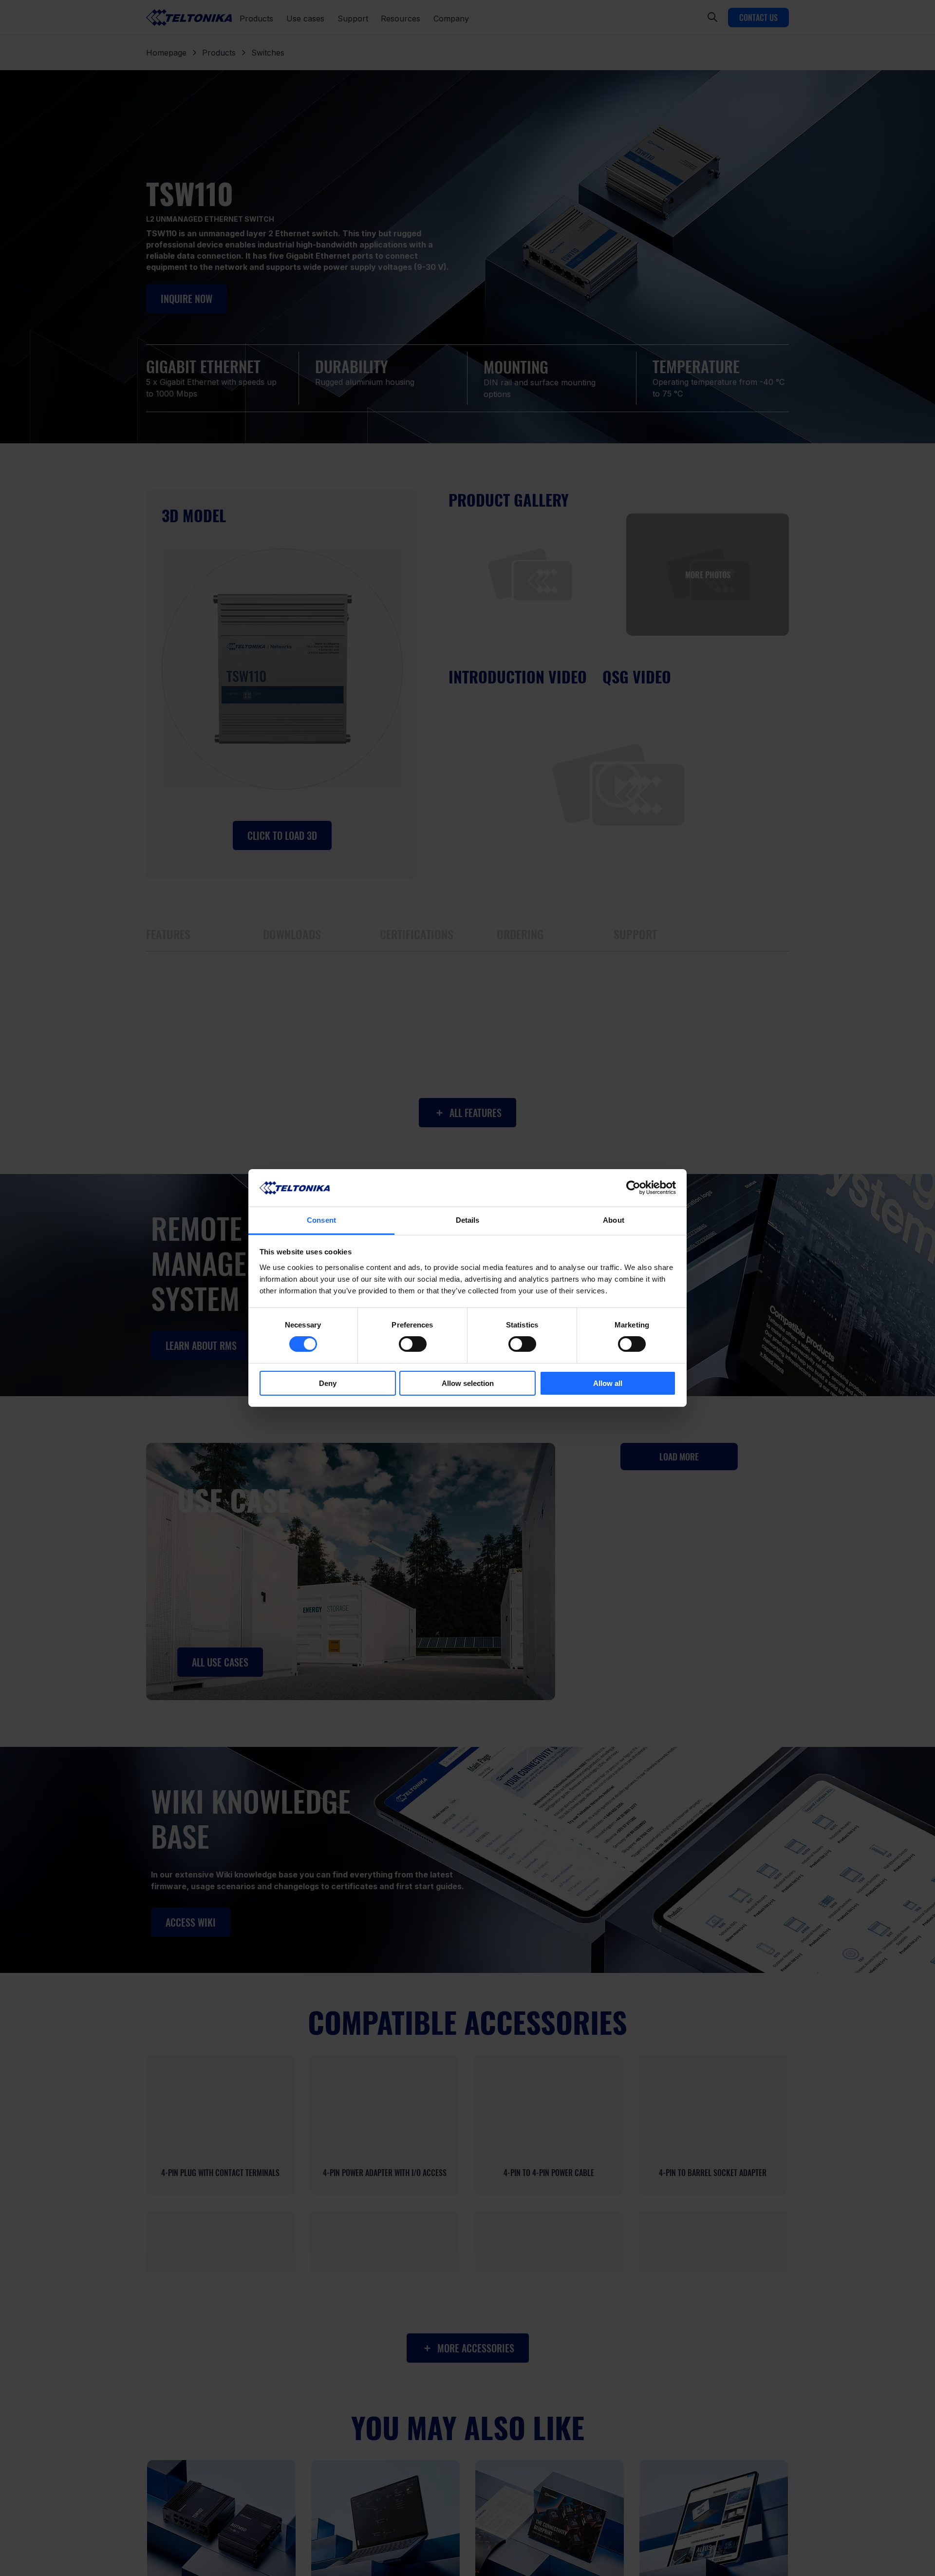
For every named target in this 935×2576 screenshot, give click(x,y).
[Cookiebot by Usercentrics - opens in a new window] (633, 1188)
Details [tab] (468, 1220)
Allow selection (468, 1383)
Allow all (608, 1383)
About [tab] (614, 1220)
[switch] (413, 1344)
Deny (328, 1383)
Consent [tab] (321, 1220)
